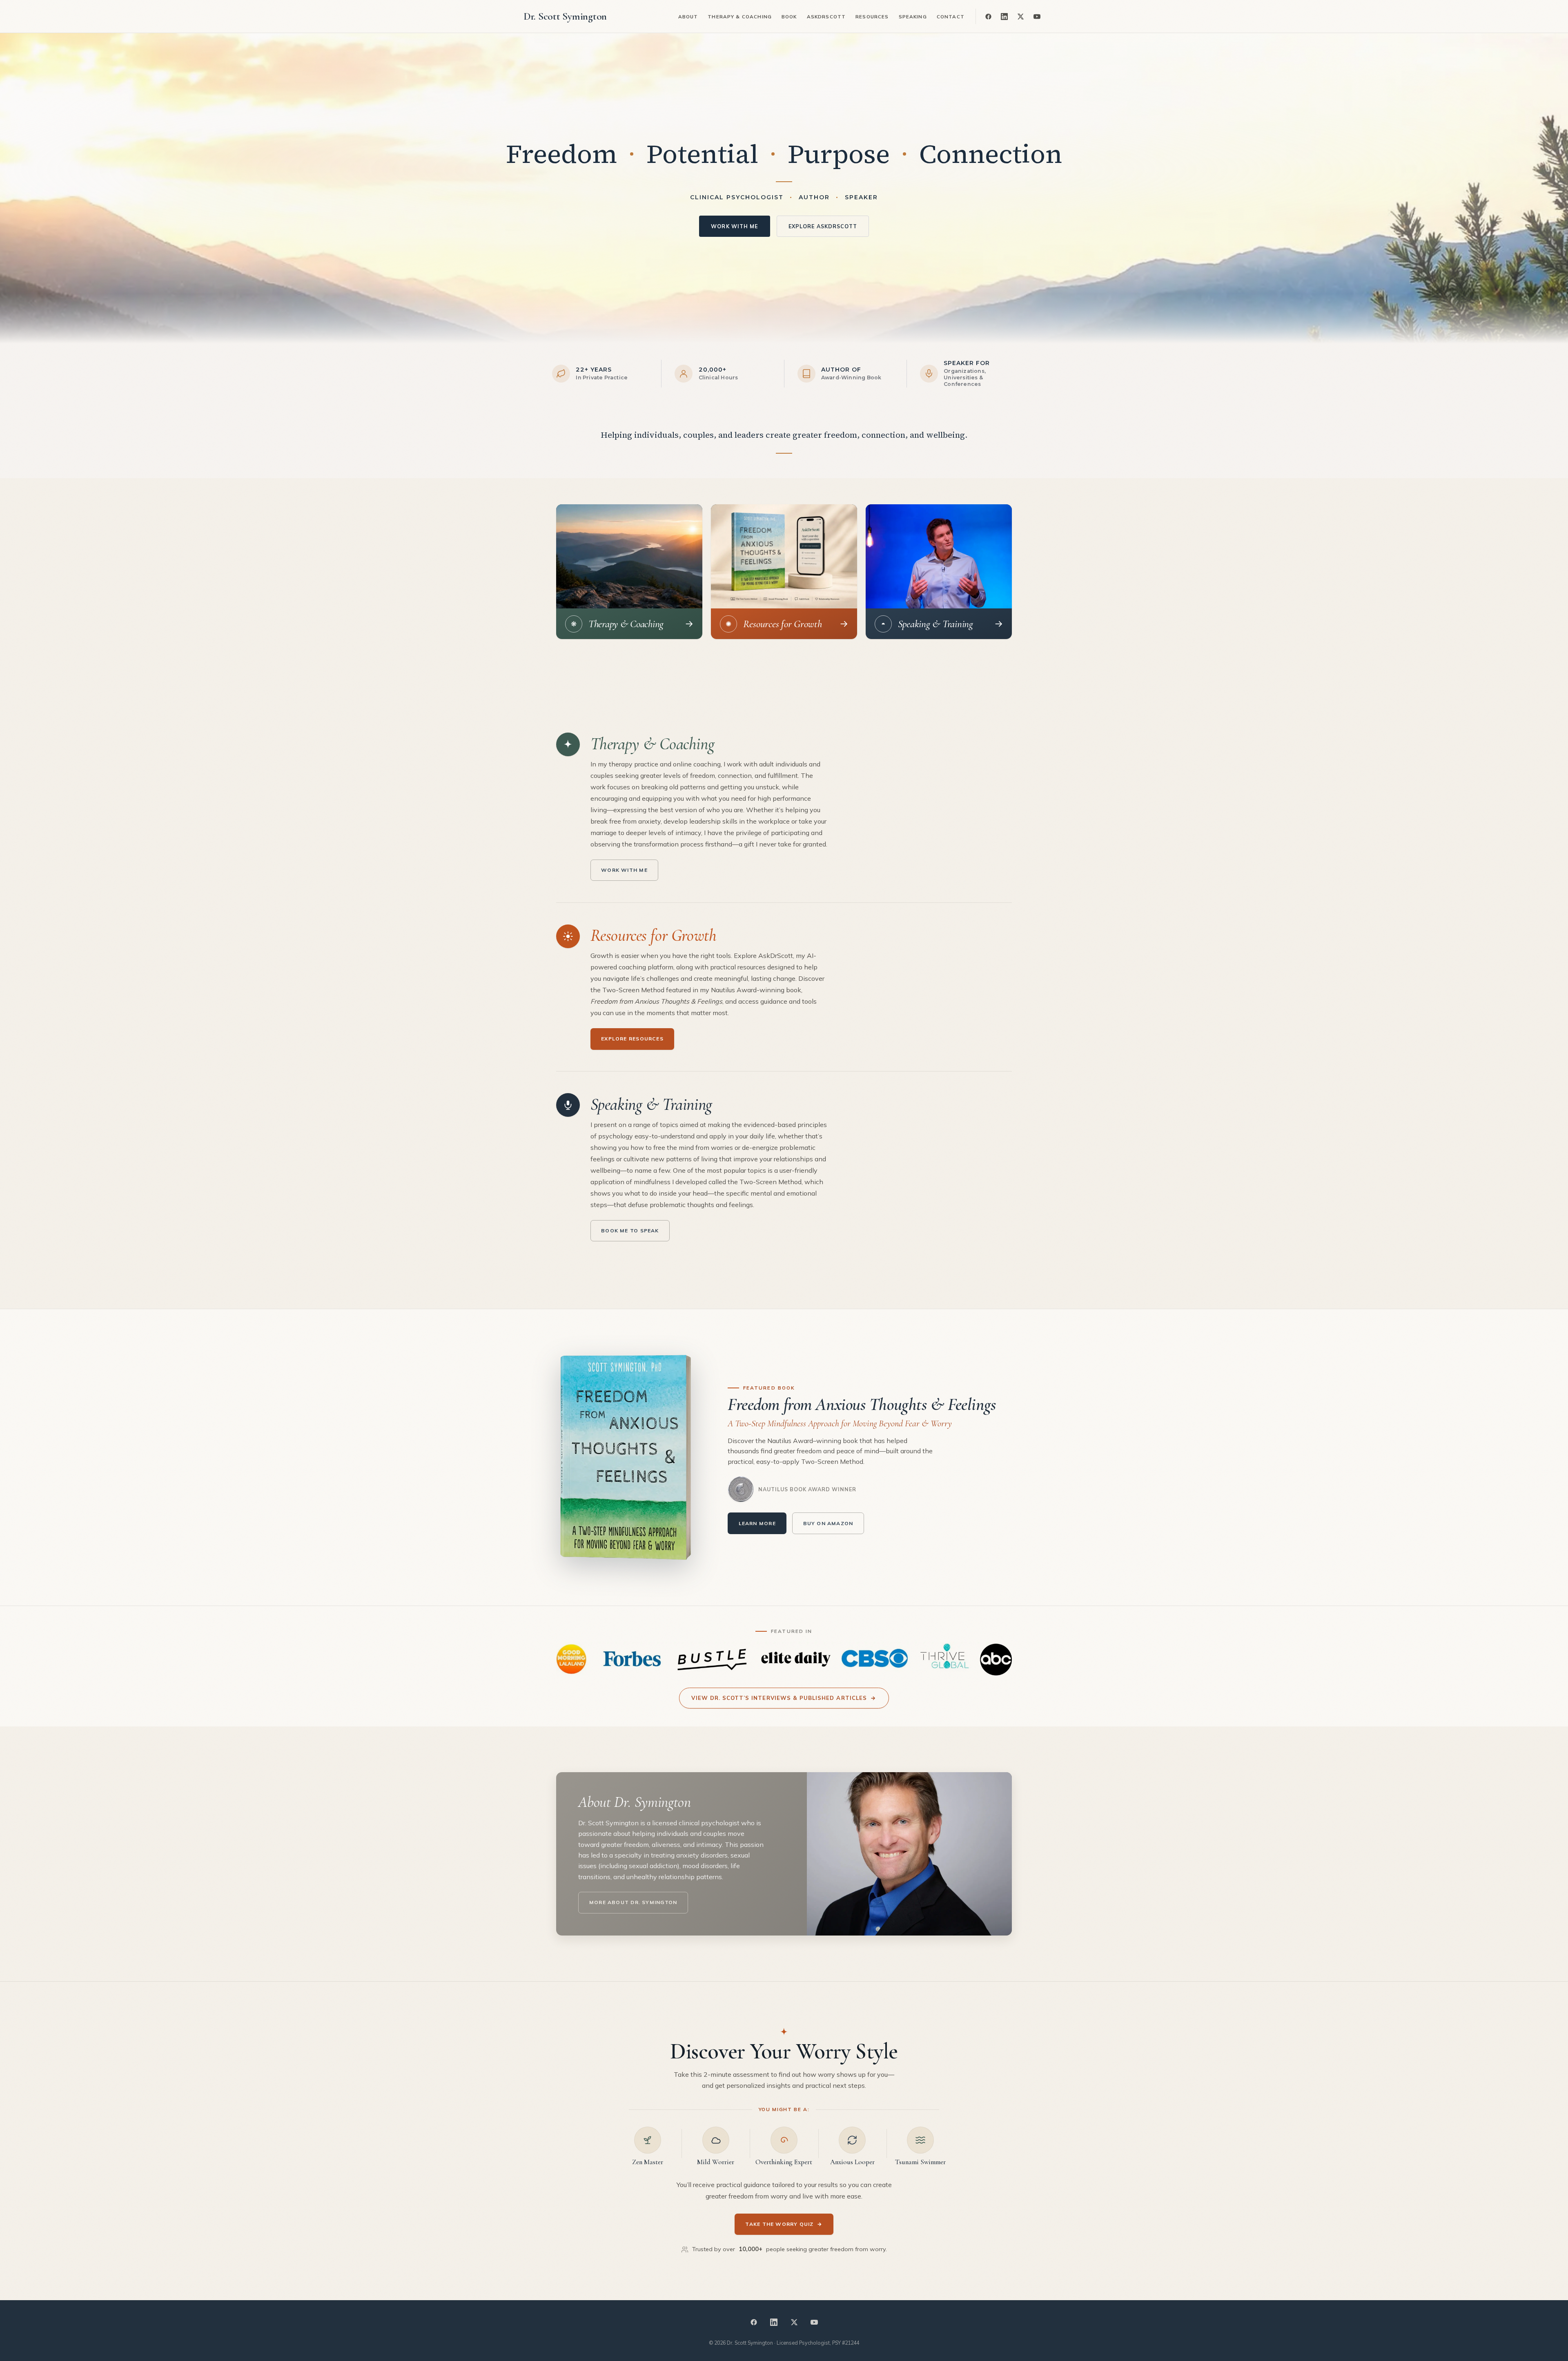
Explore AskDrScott (823, 226)
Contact (951, 17)
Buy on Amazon (828, 1523)
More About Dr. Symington (633, 1902)
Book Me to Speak (630, 1231)
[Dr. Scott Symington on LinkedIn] (1004, 16)
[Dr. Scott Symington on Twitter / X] (1020, 16)
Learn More (757, 1523)
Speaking (913, 17)
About (688, 17)
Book (789, 17)
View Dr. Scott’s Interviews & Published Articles (784, 1698)
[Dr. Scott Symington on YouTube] (1037, 16)
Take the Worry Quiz (784, 2224)
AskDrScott (826, 17)
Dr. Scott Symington (565, 16)
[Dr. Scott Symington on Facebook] (988, 16)
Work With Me (734, 226)
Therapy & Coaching (740, 17)
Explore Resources (632, 1039)
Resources (872, 17)
